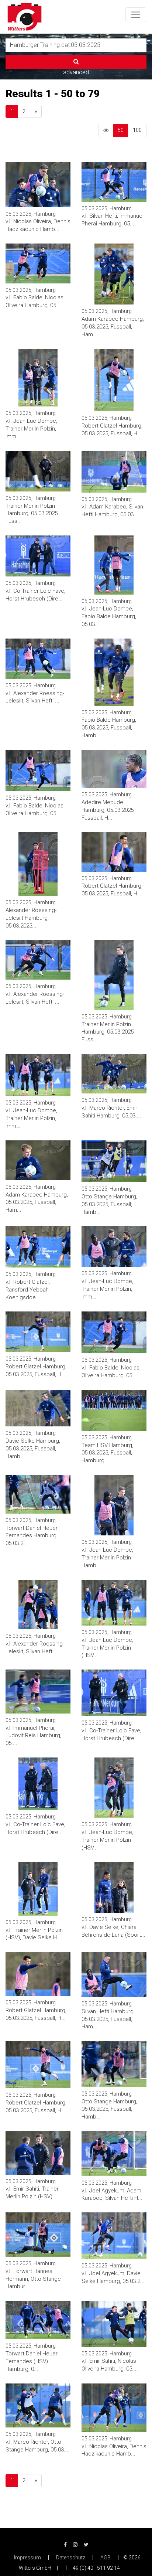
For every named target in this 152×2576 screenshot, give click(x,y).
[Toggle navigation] (136, 15)
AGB (106, 2558)
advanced (76, 72)
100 (137, 130)
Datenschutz (71, 2558)
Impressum (27, 2558)
